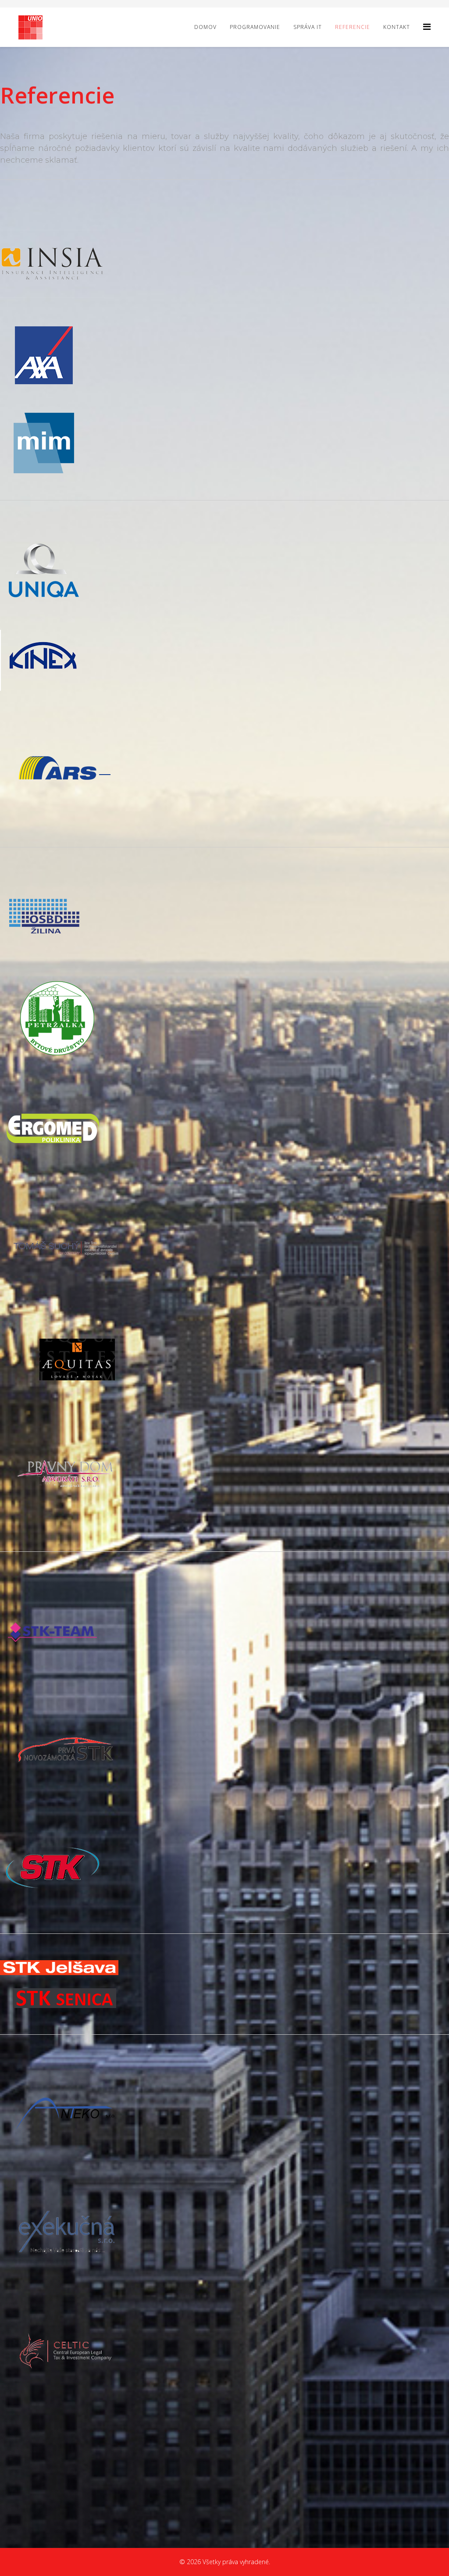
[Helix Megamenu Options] (427, 27)
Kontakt (397, 27)
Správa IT (308, 27)
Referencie (353, 27)
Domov (205, 27)
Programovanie (255, 27)
